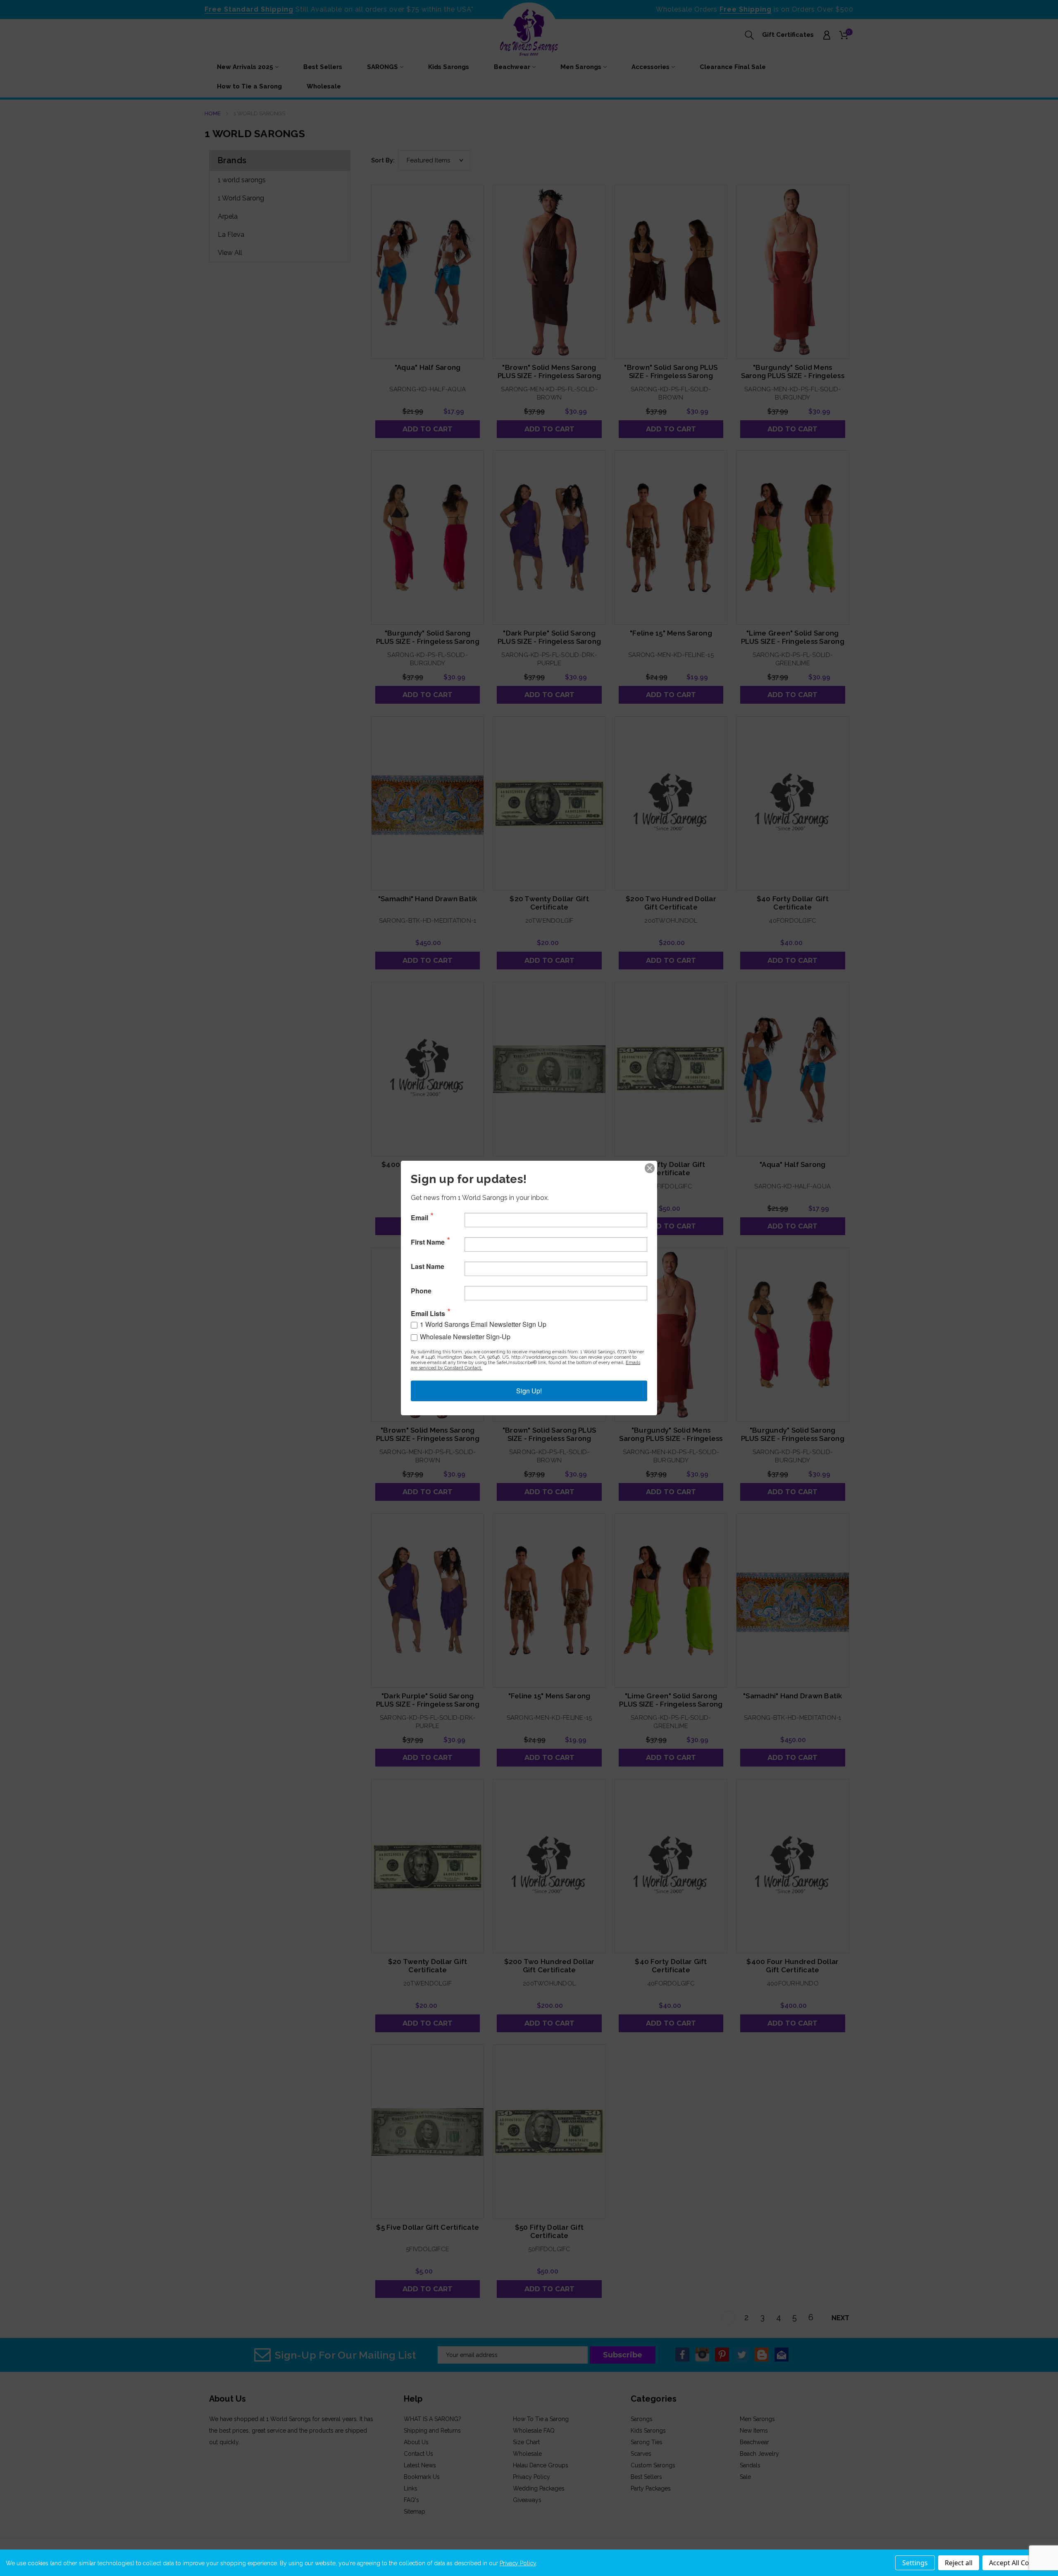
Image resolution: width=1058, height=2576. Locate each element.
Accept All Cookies (1017, 2563)
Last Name (428, 1267)
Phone (421, 1291)
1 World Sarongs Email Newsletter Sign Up (483, 1324)
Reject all (959, 2563)
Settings (915, 2563)
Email (419, 1218)
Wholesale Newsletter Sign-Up (465, 1337)
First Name (428, 1242)
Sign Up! (529, 1391)
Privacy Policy (518, 2563)
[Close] (650, 1168)
